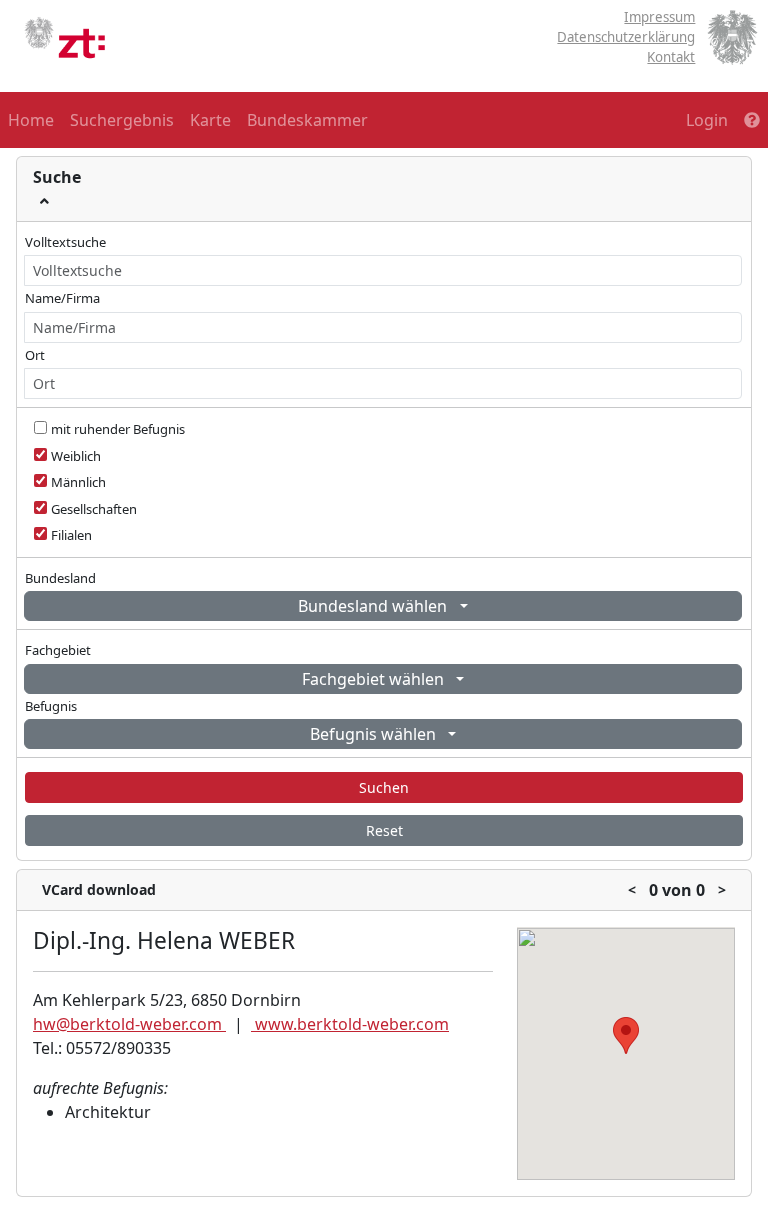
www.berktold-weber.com (350, 1024)
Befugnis (51, 706)
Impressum (659, 17)
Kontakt (671, 57)
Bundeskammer (307, 120)
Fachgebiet (58, 650)
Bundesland (60, 578)
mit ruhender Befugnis (118, 429)
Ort (35, 355)
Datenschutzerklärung (626, 37)
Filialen (71, 535)
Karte (210, 120)
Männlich (78, 482)
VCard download (99, 889)
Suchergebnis (122, 120)
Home (31, 120)
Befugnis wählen (375, 734)
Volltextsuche (65, 242)
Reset (384, 830)
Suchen (384, 787)
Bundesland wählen (374, 606)
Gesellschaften (94, 509)
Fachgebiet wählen (375, 679)
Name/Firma (62, 298)
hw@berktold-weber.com (129, 1024)
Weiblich (76, 456)
